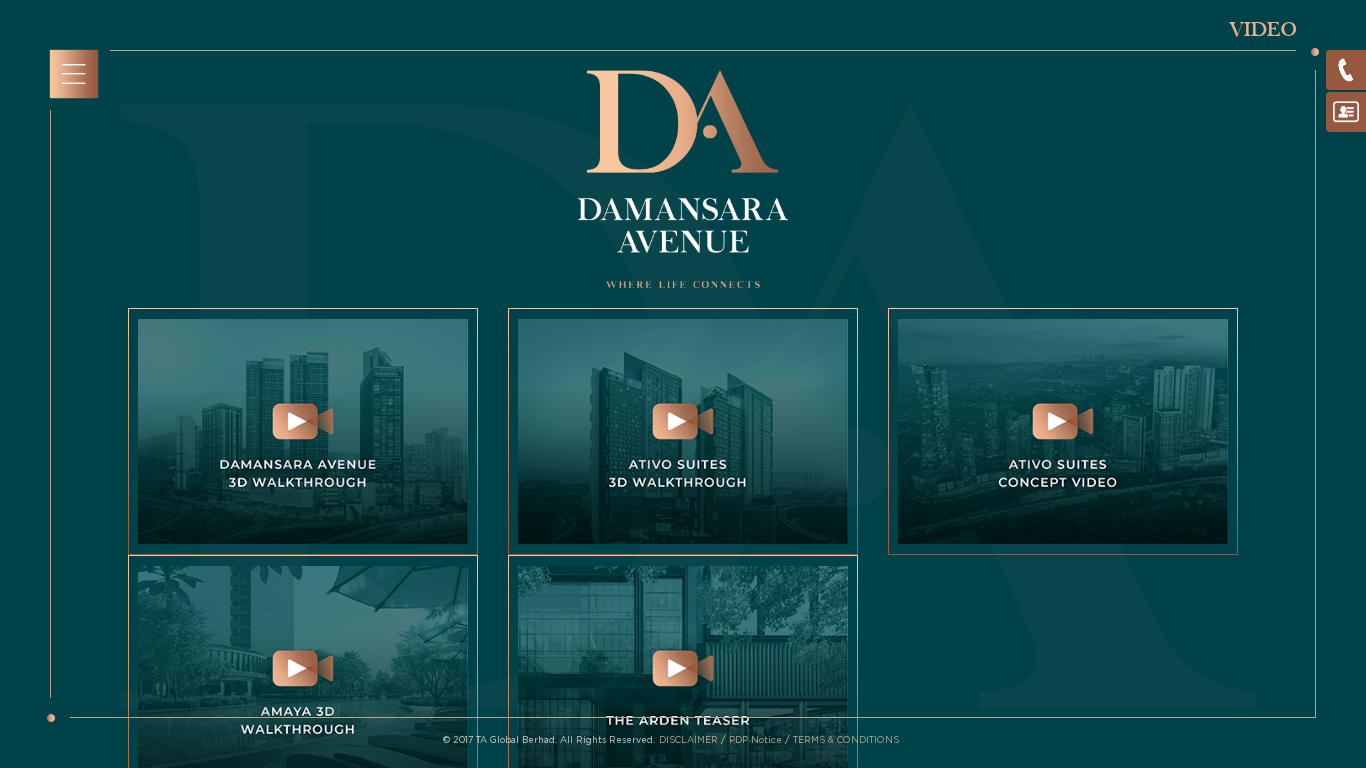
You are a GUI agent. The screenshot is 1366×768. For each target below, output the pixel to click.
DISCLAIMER (690, 740)
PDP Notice (757, 740)
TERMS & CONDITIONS (846, 740)
